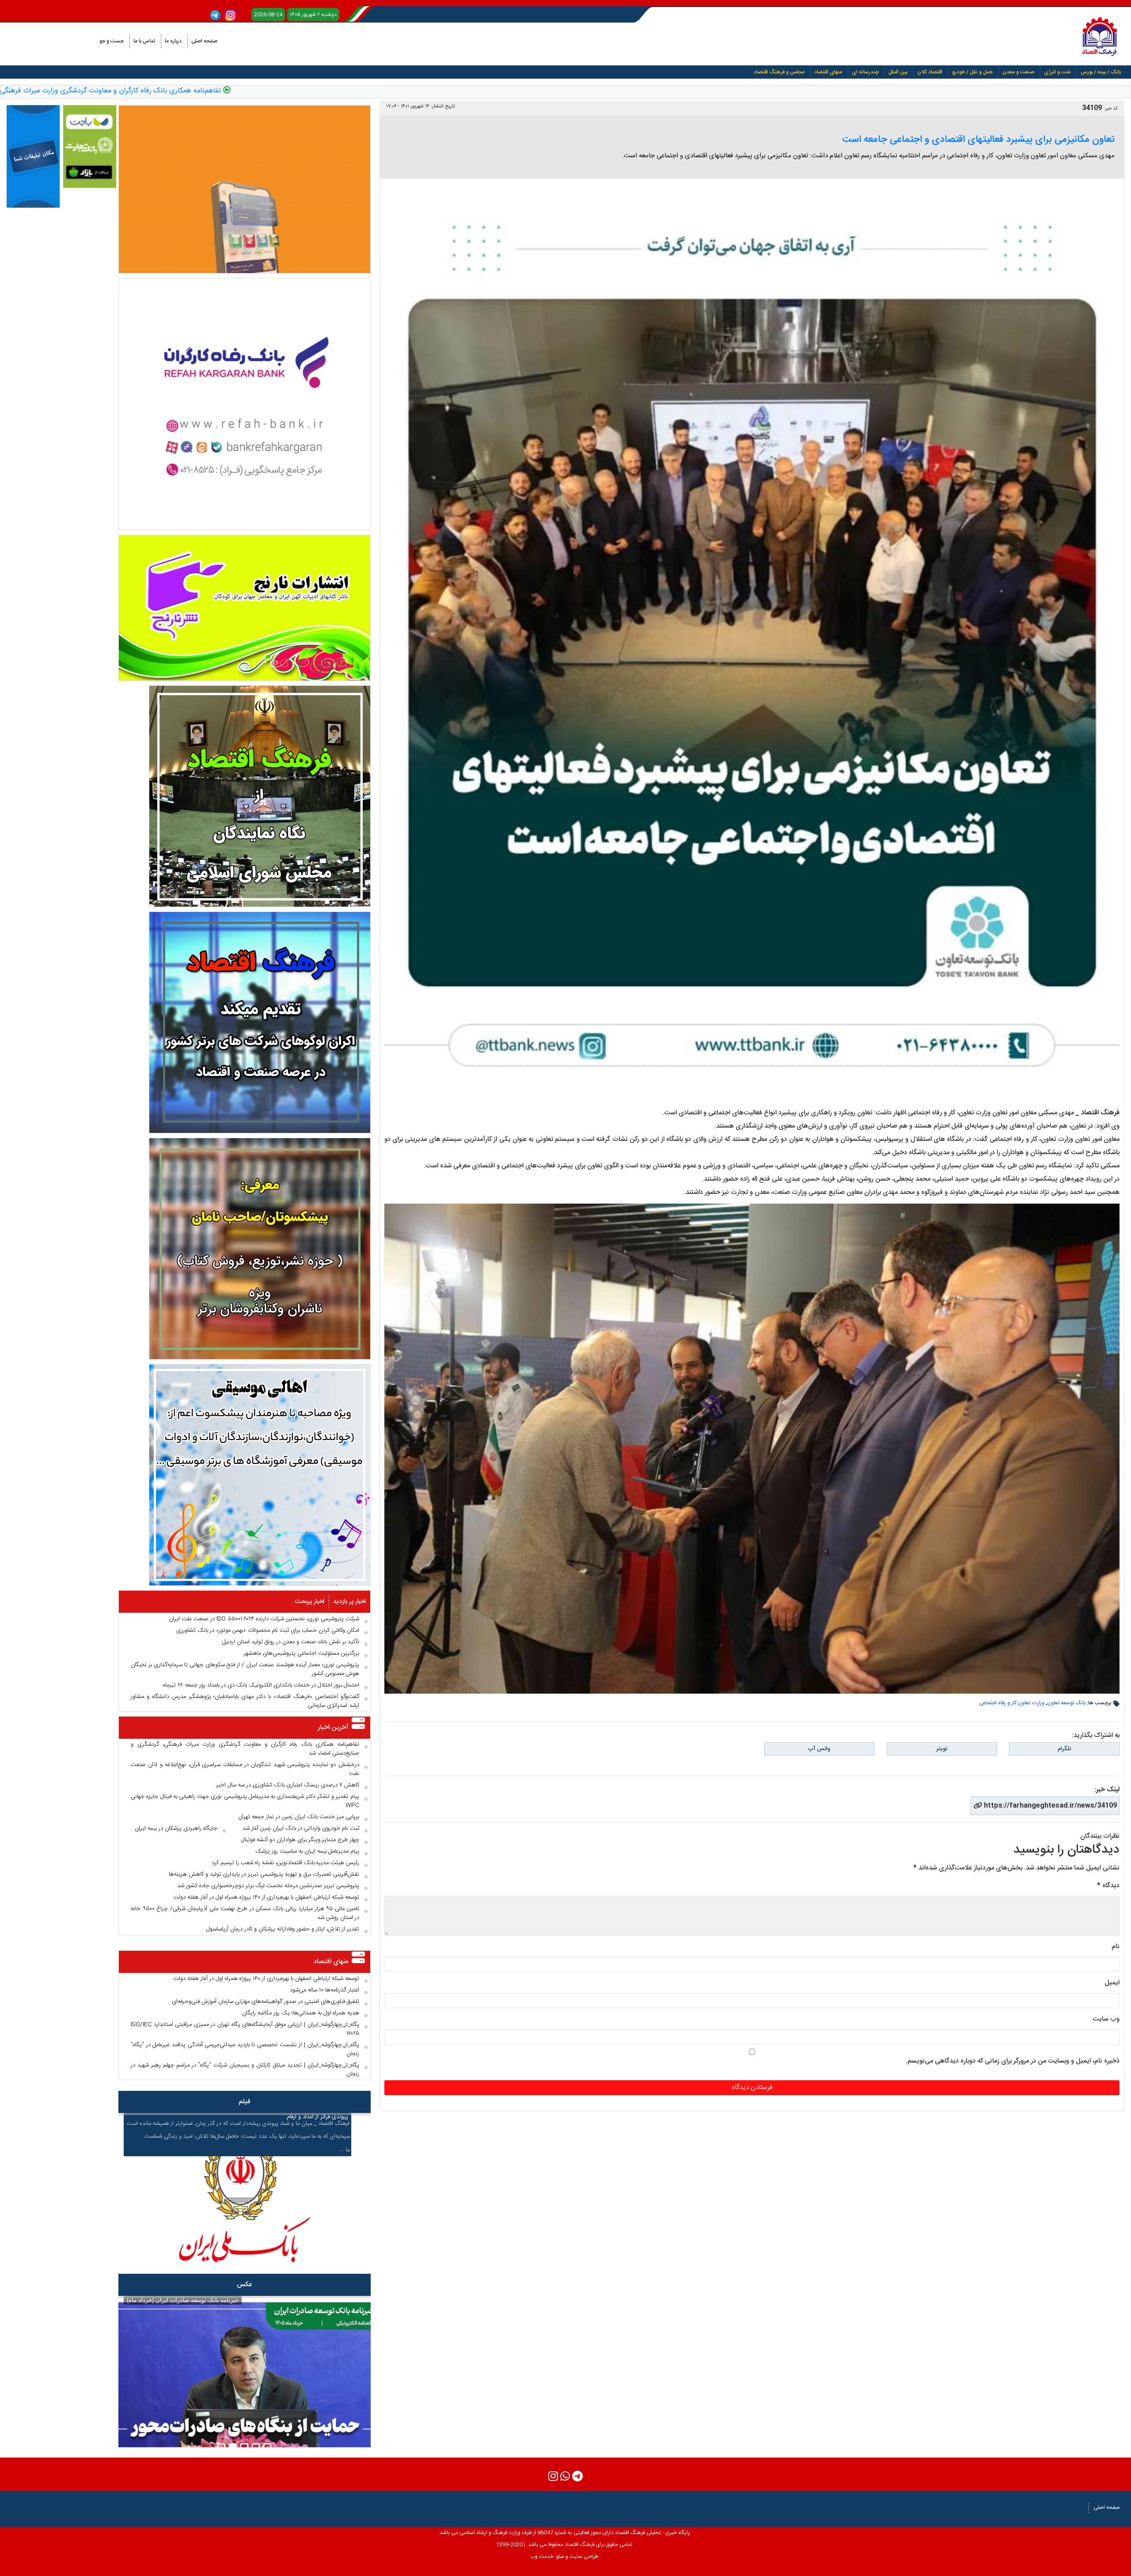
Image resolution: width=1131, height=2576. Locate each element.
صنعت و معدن (1018, 72)
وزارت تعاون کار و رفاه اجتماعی (1012, 1703)
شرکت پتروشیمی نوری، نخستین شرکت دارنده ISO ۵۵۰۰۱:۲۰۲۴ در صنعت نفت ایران (264, 1619)
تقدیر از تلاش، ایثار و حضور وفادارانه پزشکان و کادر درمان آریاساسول (283, 1929)
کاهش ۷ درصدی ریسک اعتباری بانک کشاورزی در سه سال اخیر (288, 1785)
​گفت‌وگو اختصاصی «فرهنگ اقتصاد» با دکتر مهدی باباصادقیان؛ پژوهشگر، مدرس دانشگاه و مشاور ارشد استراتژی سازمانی (245, 1701)
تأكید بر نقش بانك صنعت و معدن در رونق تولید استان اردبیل (291, 1642)
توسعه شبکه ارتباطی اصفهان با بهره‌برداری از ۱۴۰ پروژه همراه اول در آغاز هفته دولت (266, 1897)
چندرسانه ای (865, 72)
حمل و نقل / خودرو (972, 72)
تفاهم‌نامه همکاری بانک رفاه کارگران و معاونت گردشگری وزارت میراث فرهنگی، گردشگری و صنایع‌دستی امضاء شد (237, 91)
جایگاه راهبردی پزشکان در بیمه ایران (176, 1828)
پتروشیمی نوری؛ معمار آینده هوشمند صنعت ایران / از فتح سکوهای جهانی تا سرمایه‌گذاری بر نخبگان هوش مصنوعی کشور (245, 1669)
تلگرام (1064, 1749)
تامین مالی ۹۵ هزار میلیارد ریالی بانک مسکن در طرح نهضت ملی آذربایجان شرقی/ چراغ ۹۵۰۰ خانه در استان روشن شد (245, 1913)
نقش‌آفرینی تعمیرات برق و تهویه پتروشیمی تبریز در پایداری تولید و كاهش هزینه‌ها (264, 1874)
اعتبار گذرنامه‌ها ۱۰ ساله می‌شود (324, 1990)
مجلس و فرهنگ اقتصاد (779, 72)
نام (1116, 1947)
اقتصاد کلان (930, 72)
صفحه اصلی (204, 41)
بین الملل (898, 72)
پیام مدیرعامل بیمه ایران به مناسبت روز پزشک (307, 1851)
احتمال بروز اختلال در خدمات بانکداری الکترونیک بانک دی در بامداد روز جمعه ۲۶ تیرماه (261, 1685)
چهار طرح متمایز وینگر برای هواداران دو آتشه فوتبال (300, 1840)
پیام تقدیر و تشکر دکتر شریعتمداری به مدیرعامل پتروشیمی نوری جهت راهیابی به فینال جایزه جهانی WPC (245, 1801)
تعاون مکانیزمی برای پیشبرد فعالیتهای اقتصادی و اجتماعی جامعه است (978, 140)
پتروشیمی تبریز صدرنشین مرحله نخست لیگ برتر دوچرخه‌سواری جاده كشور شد (268, 1886)
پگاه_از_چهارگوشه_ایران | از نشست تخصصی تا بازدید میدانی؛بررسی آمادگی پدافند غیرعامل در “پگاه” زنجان (245, 2049)
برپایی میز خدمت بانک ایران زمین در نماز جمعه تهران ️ (298, 1817)
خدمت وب (542, 2557)
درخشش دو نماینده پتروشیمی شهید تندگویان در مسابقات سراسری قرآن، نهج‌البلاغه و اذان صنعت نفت (245, 1769)
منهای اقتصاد (828, 72)
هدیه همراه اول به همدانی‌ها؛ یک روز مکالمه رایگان (301, 2013)
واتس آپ (819, 1749)
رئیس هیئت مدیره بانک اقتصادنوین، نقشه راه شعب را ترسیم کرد (285, 1863)
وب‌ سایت (1106, 2019)
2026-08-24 (268, 15)
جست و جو (112, 41)
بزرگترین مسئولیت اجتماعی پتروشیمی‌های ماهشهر (302, 1653)
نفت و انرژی (1057, 72)
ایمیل (1112, 1983)
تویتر (942, 1749)
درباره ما (173, 41)
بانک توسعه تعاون (1066, 1703)
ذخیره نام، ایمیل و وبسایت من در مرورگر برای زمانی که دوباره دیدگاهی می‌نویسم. (1013, 2061)
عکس (244, 2285)
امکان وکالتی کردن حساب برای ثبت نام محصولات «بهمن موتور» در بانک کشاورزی (268, 1630)
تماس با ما (144, 41)
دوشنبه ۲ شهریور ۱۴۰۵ (313, 15)
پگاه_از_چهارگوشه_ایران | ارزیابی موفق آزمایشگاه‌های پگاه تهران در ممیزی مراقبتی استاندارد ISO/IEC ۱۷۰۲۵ (245, 2029)
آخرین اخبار (333, 1727)
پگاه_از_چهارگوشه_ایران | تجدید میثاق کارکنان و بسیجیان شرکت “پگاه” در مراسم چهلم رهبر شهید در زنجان (245, 2070)
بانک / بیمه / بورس (1101, 72)
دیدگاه (1108, 1886)
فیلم (245, 2102)
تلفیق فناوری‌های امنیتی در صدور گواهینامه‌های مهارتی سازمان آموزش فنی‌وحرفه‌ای (266, 2002)
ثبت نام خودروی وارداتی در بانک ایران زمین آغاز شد (301, 1828)
